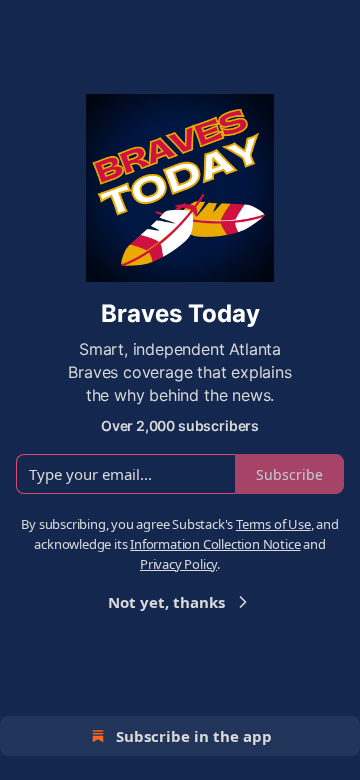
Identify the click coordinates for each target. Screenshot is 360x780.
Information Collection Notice (215, 544)
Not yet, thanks (166, 602)
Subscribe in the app (194, 736)
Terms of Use (273, 524)
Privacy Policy (178, 564)
